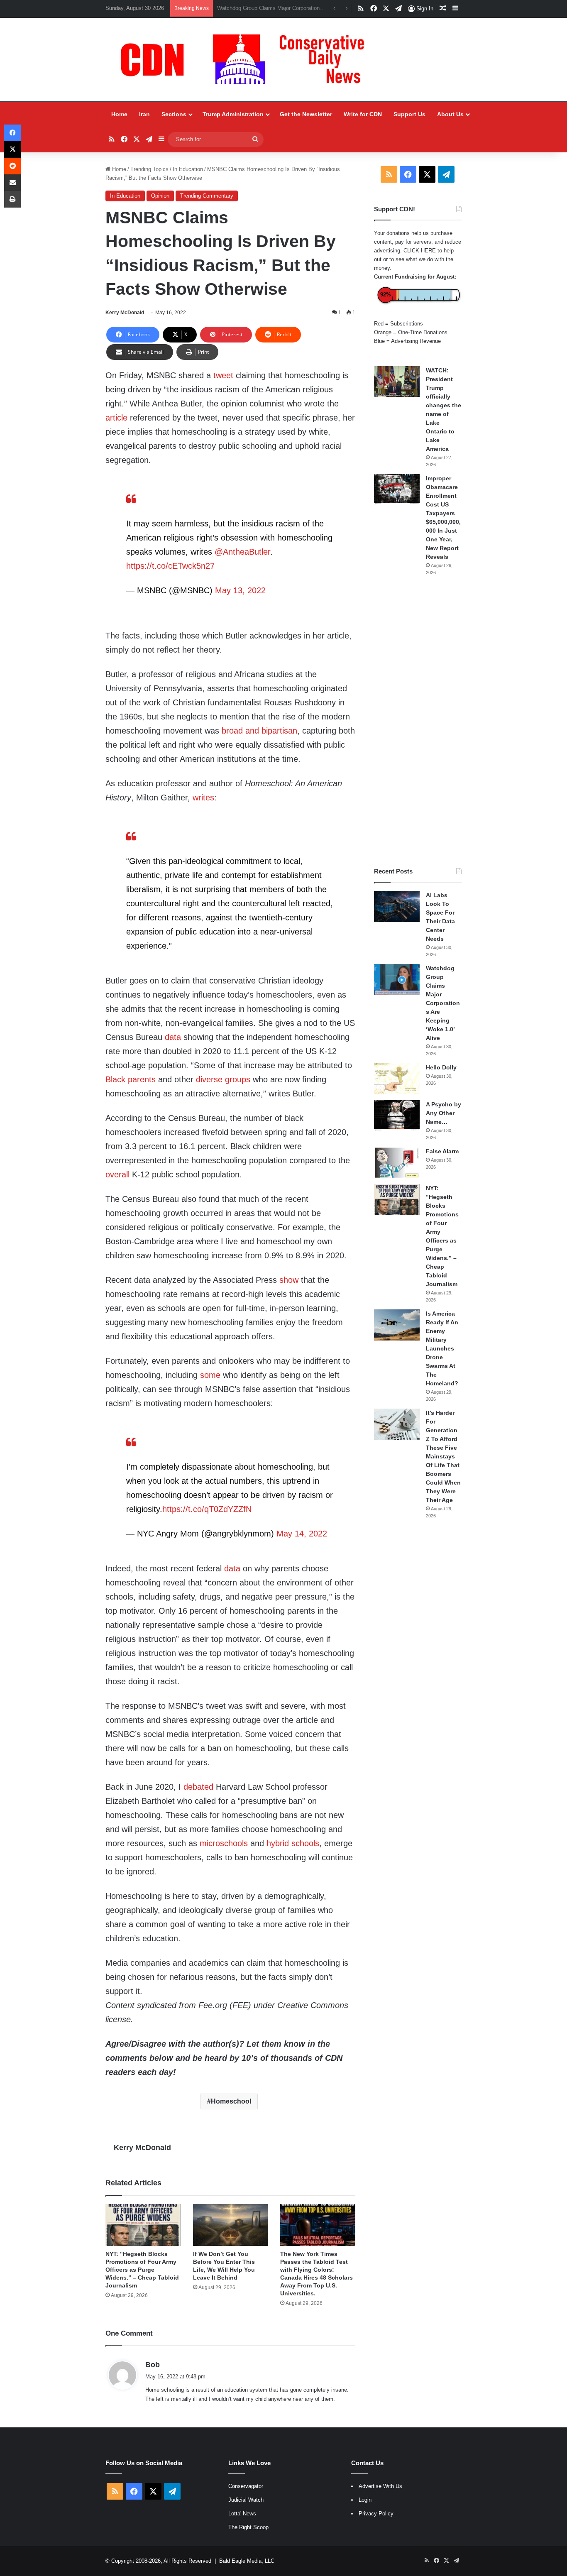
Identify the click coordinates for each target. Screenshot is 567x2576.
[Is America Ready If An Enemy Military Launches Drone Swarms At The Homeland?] (397, 1325)
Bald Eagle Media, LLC (247, 2561)
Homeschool (231, 2101)
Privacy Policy (376, 2514)
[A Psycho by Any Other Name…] (397, 1116)
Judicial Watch (246, 2500)
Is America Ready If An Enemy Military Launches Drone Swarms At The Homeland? (442, 1348)
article (116, 418)
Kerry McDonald (125, 313)
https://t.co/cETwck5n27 (170, 566)
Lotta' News (242, 2514)
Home (119, 114)
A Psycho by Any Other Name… (444, 1113)
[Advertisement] (418, 722)
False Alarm (442, 1151)
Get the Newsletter (306, 114)
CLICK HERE (420, 251)
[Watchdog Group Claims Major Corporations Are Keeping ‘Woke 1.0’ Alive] (397, 980)
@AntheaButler (242, 552)
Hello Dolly (441, 1067)
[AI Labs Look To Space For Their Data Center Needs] (397, 906)
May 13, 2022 (240, 590)
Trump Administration (233, 114)
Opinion (160, 196)
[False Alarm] (397, 1163)
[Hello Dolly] (397, 1079)
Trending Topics (149, 169)
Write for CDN (363, 114)
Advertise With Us (380, 2486)
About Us (450, 114)
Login (365, 2500)
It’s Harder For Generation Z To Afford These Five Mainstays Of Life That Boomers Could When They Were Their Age (443, 1456)
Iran (144, 114)
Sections (174, 114)
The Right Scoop (248, 2527)
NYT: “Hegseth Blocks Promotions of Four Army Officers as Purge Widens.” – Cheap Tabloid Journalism (142, 2270)
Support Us (409, 114)
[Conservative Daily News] (247, 59)
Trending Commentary (207, 196)
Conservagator (246, 2486)
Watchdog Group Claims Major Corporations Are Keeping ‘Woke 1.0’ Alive (443, 1003)
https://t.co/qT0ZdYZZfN (207, 1509)
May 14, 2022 (302, 1534)
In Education (188, 169)
